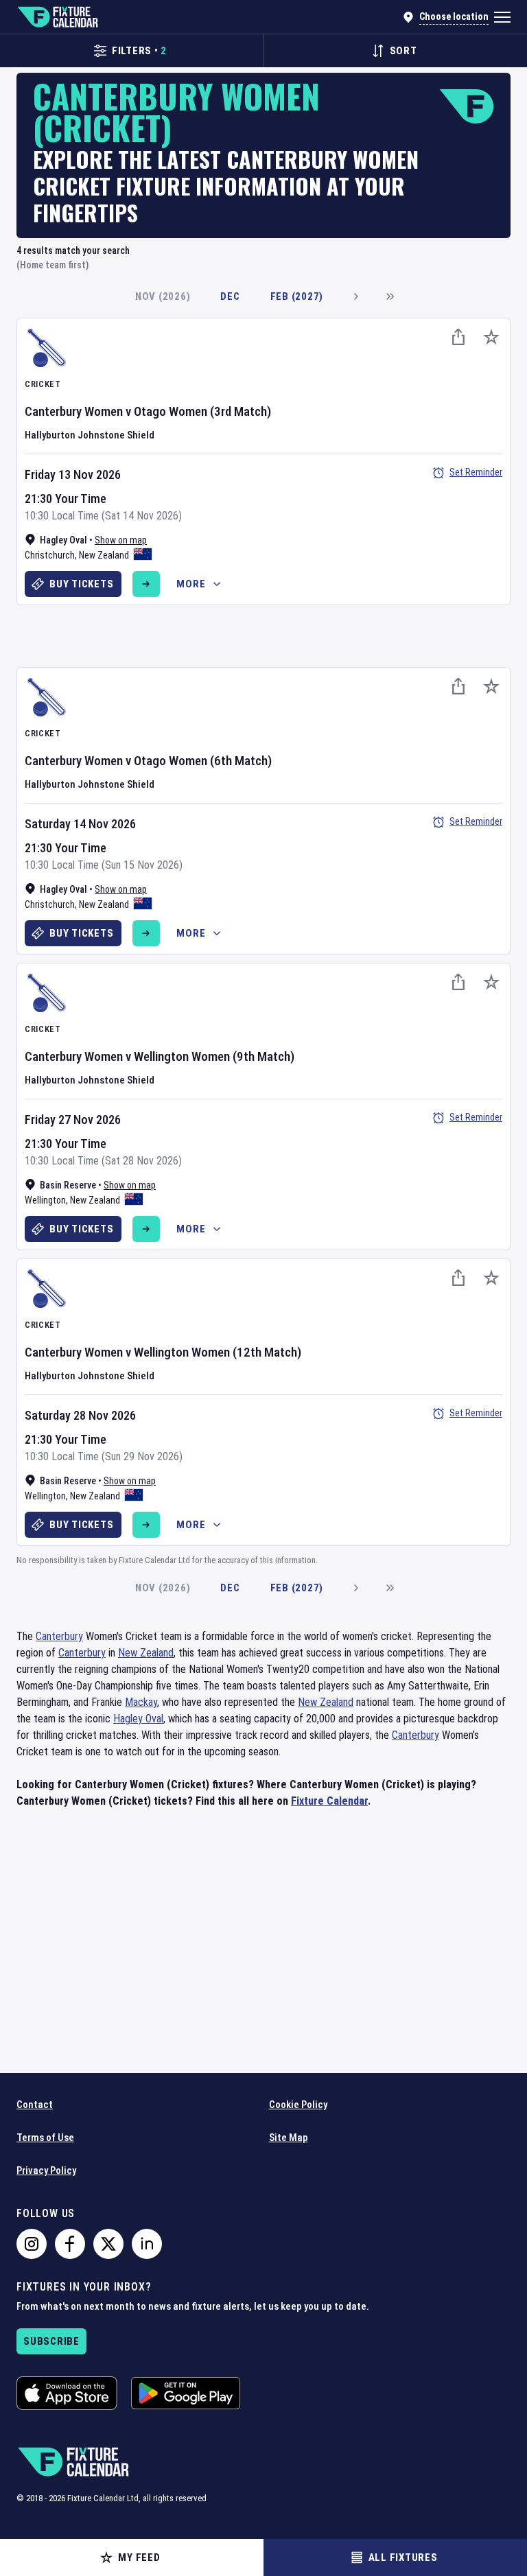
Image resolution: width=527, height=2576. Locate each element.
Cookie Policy (298, 2105)
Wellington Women (182, 1056)
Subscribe (51, 2341)
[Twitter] (108, 2244)
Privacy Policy (46, 2170)
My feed (139, 2557)
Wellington (45, 1200)
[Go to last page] (390, 296)
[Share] (458, 337)
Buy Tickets (81, 584)
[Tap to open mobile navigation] (502, 17)
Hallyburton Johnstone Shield (90, 435)
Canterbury (59, 1636)
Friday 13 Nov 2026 (73, 475)
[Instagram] (32, 2244)
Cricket (43, 384)
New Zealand (104, 555)
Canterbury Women (74, 411)
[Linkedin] (147, 2244)
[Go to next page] (355, 296)
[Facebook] (70, 2244)
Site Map (289, 2138)
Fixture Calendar (329, 1801)
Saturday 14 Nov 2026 (80, 824)
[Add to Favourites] (491, 337)
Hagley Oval (138, 1719)
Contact (35, 2105)
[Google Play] (186, 2393)
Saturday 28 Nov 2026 (80, 1415)
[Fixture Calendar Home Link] (57, 17)
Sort (403, 51)
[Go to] (146, 584)
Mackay (141, 1702)
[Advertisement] (263, 634)
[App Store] (67, 2393)
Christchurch (50, 555)
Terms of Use (45, 2138)
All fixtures (403, 2557)
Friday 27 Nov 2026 (73, 1120)
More (191, 584)
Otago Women (171, 411)
